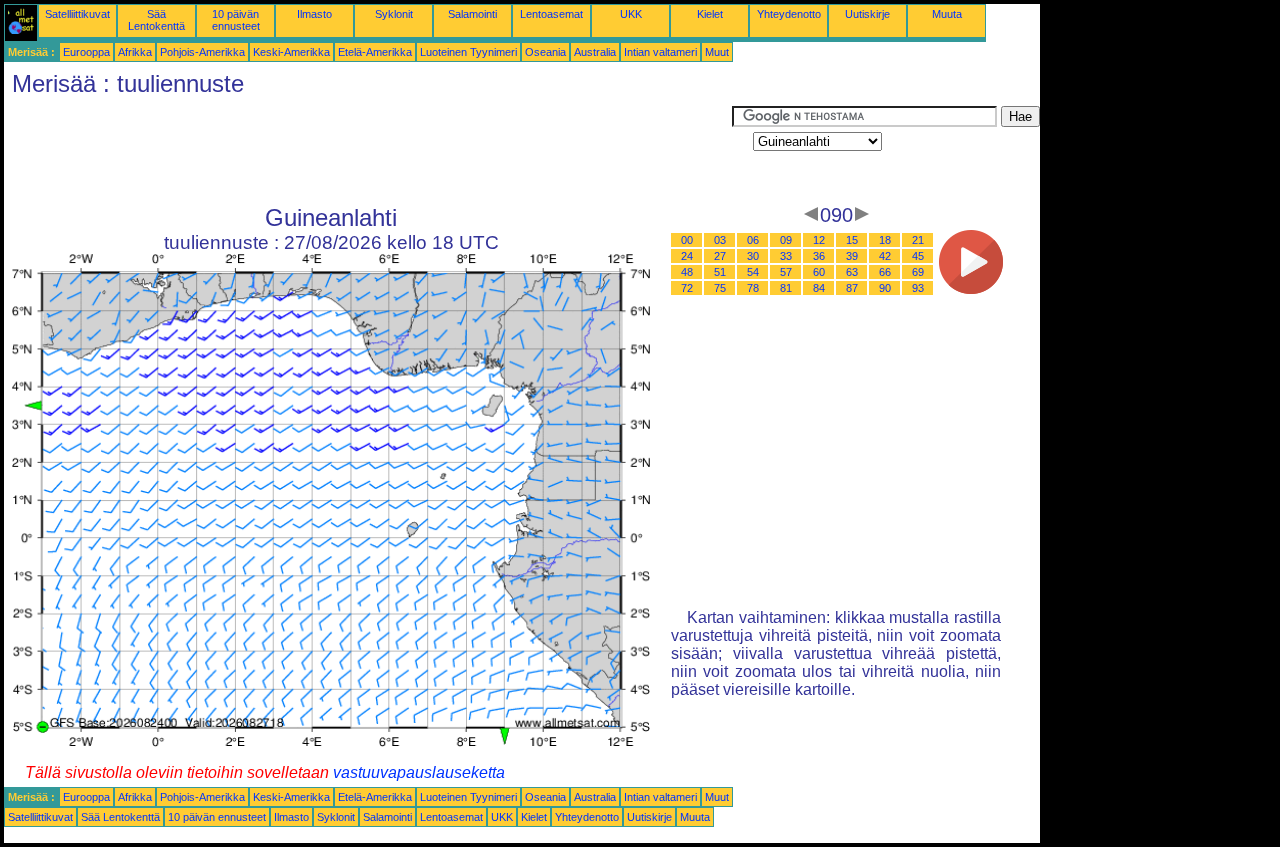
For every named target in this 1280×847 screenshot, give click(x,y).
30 (753, 256)
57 (786, 272)
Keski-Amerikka (291, 52)
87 (852, 288)
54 (753, 272)
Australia (595, 52)
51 (720, 272)
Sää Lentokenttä (156, 20)
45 (918, 256)
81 (786, 288)
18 (885, 240)
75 (720, 288)
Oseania (545, 52)
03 (720, 240)
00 (687, 240)
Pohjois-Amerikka (202, 52)
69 (918, 272)
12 (819, 240)
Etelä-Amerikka (375, 52)
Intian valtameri (660, 52)
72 (687, 288)
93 (918, 288)
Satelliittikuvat (77, 14)
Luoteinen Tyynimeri (468, 52)
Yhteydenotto (789, 14)
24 (687, 256)
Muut (717, 52)
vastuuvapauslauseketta (419, 772)
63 (852, 272)
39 (852, 256)
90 (885, 288)
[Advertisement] (368, 151)
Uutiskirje (867, 14)
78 (753, 288)
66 (885, 272)
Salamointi (472, 14)
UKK (631, 14)
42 (885, 256)
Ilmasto (314, 14)
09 (786, 240)
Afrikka (135, 52)
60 (819, 272)
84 (819, 288)
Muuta (947, 14)
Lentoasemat (551, 14)
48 (687, 272)
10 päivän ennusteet (236, 20)
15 (852, 240)
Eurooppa (86, 52)
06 (753, 240)
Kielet (710, 14)
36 (819, 256)
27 (720, 256)
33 (786, 256)
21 (918, 240)
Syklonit (394, 14)
